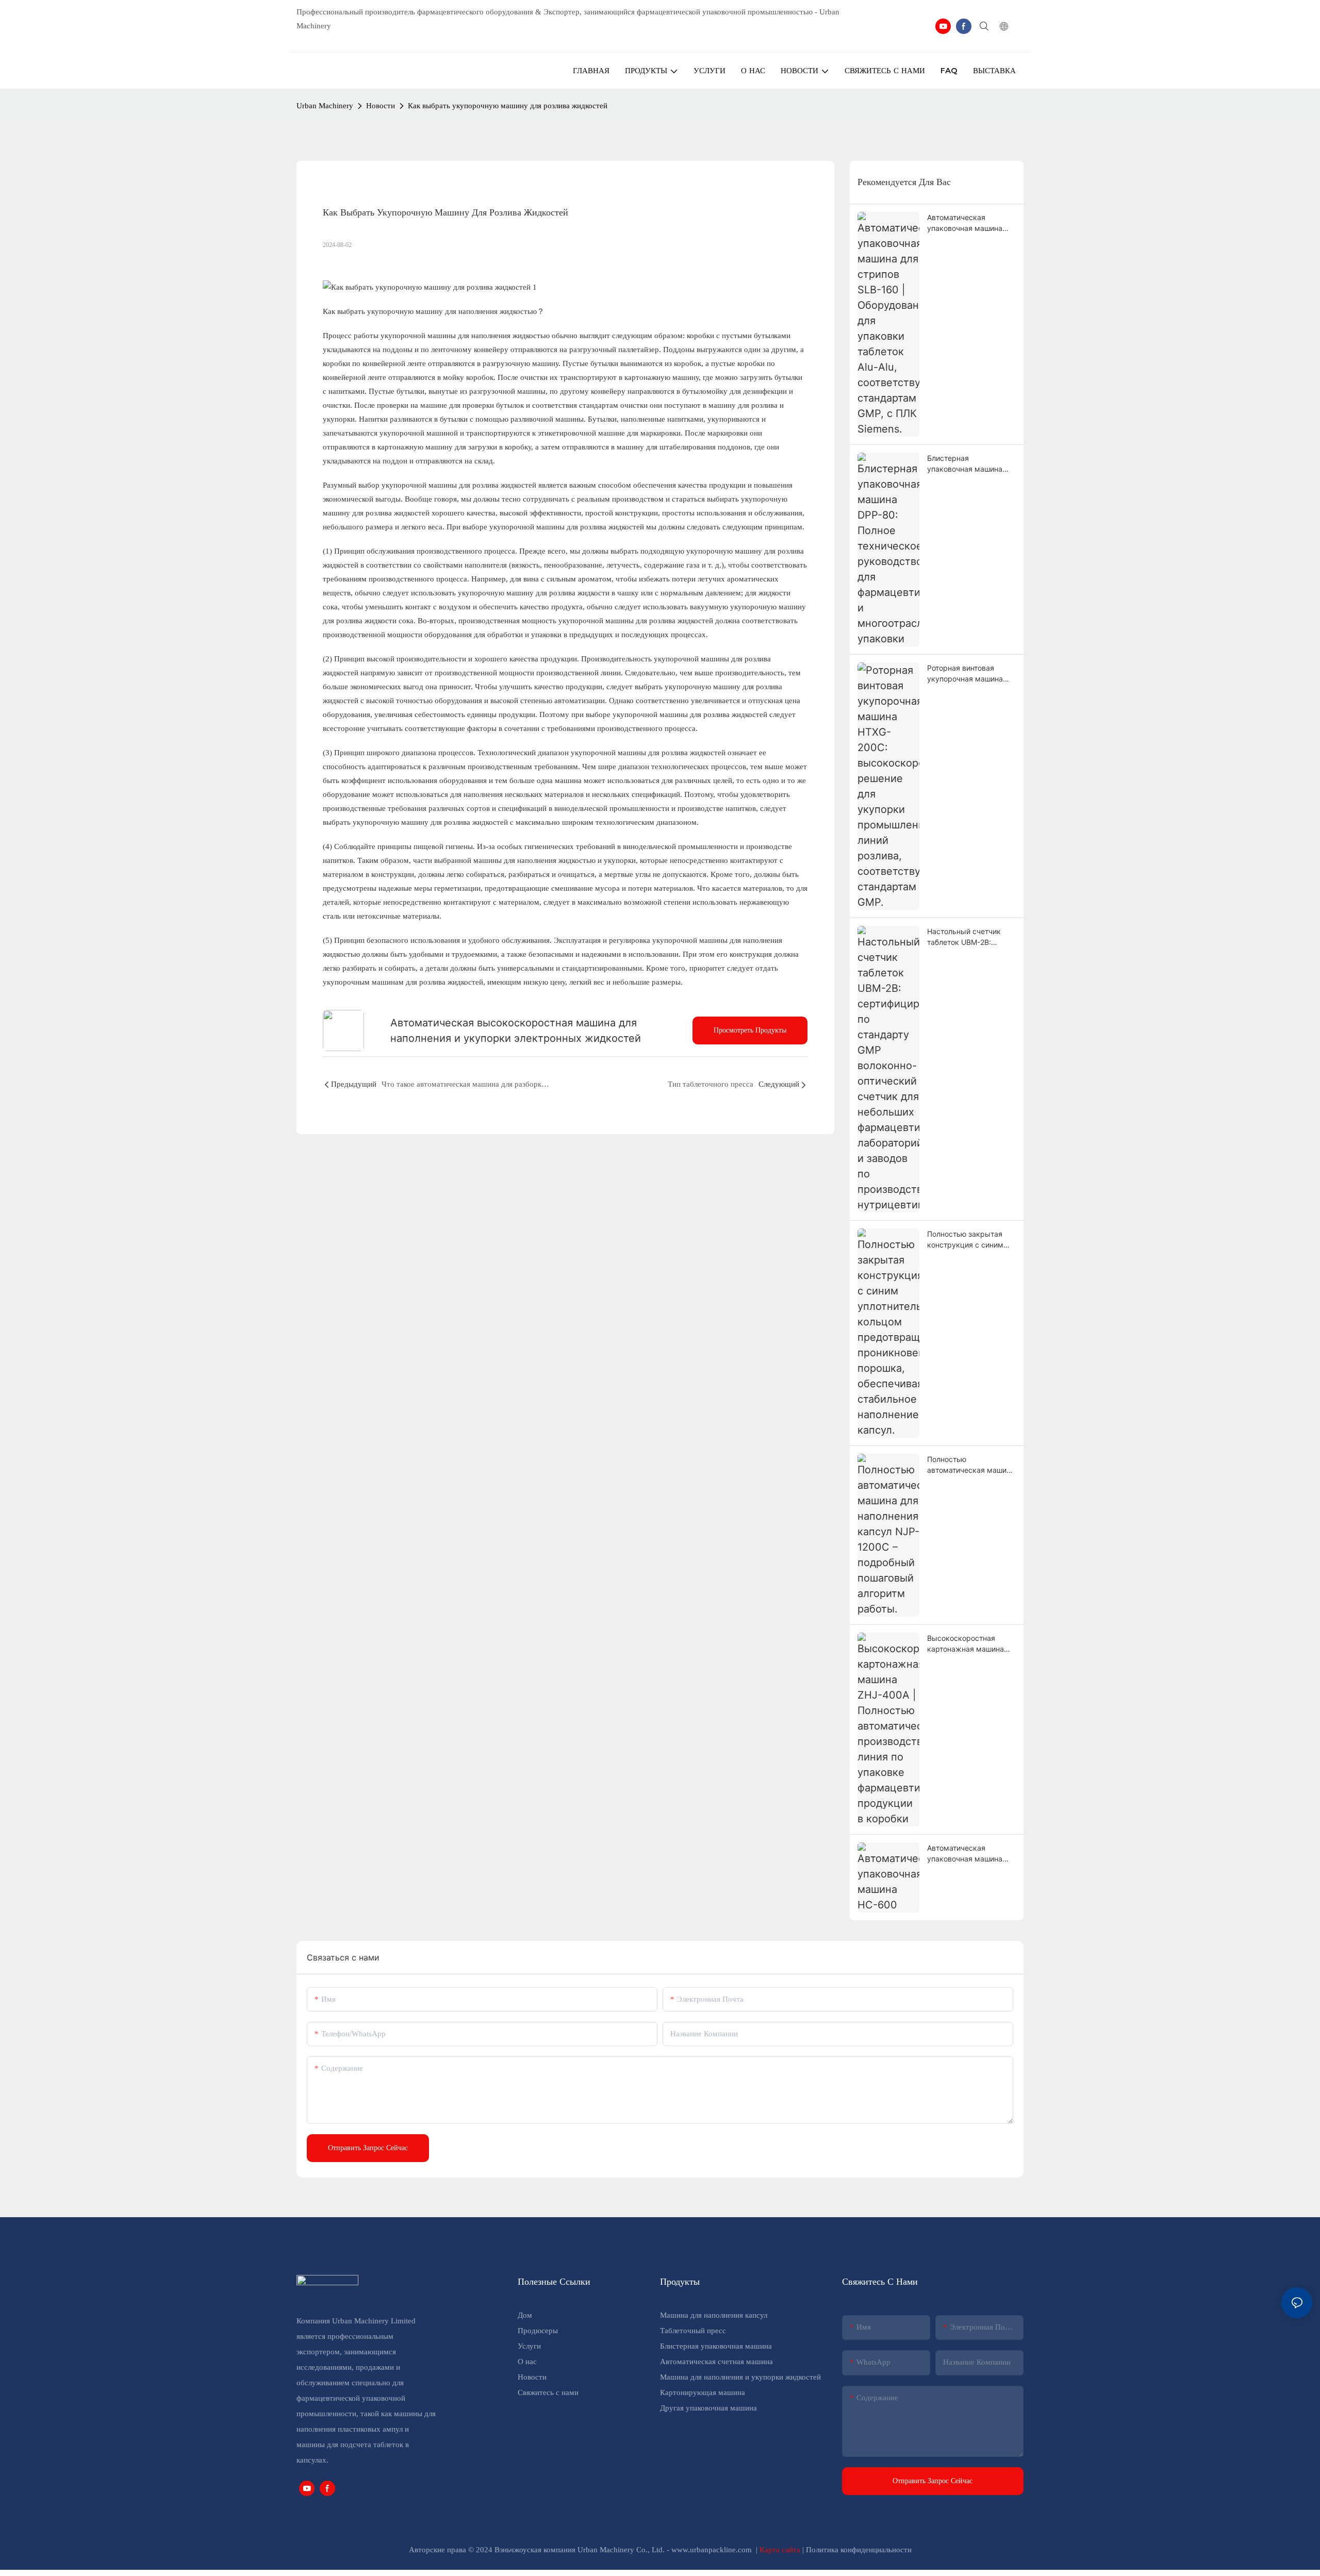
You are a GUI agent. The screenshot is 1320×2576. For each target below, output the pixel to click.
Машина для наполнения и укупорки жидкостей (740, 2377)
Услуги (529, 2346)
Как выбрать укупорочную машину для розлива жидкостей (508, 106)
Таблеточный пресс (693, 2331)
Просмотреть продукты (750, 1030)
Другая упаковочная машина (708, 2408)
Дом (525, 2315)
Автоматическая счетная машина (716, 2362)
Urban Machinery (325, 106)
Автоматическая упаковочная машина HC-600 (965, 1854)
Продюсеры (538, 2331)
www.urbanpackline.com (713, 2550)
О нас (527, 2362)
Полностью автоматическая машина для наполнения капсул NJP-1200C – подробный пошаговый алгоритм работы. (971, 1465)
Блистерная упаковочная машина (716, 2346)
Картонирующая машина (703, 2392)
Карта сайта (781, 2550)
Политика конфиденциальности (859, 2550)
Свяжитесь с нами (548, 2392)
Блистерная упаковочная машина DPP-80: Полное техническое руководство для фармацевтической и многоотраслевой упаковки (965, 464)
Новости (381, 106)
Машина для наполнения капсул (714, 2315)
